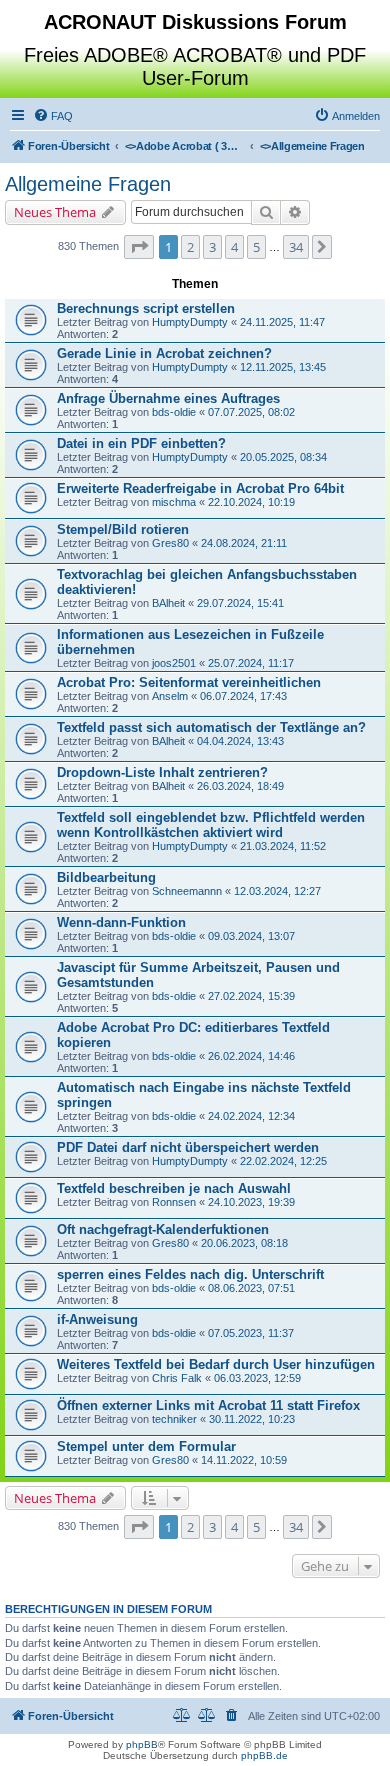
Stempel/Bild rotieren (123, 529)
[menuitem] (53, 116)
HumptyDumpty (190, 322)
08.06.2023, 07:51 (251, 1288)
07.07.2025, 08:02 (251, 412)
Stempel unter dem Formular (146, 1446)
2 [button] (190, 247)
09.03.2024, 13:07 (251, 936)
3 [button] (212, 247)
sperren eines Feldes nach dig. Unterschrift (190, 1274)
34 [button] (296, 247)
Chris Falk (177, 1378)
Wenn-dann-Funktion (121, 922)
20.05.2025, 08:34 (283, 457)
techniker (174, 1419)
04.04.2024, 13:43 (240, 741)
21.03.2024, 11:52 (283, 846)
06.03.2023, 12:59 (257, 1378)
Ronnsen (174, 1202)
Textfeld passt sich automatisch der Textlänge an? (211, 727)
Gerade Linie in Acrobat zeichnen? (164, 353)
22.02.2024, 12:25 (283, 1161)
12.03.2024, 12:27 (277, 891)
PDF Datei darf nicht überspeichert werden (188, 1147)
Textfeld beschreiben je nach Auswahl (174, 1188)
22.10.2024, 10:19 (251, 502)
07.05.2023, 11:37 (251, 1333)
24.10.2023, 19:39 (251, 1202)
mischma (174, 502)
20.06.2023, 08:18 (244, 1243)
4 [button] (234, 247)
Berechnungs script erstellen (146, 308)
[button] (139, 247)
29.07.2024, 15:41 (240, 603)
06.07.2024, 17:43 (243, 696)
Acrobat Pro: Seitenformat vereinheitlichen (189, 682)
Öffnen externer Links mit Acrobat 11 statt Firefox (208, 1405)
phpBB (142, 1744)
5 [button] (256, 247)
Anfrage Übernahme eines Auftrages (168, 398)
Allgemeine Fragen (88, 184)
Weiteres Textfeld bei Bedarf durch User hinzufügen (216, 1364)
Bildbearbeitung (106, 877)
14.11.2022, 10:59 (244, 1460)
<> (185, 146)
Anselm (170, 696)
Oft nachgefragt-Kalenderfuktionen (163, 1229)
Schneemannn (187, 891)
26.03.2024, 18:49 (240, 786)
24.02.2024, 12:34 (251, 1116)
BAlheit (168, 603)
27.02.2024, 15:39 (251, 996)
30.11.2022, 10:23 (252, 1419)
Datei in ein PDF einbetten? (141, 443)
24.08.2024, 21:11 (244, 543)
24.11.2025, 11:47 (282, 322)
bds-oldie (174, 412)
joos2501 (174, 663)
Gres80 (170, 543)
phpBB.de (264, 1755)
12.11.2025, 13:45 (283, 367)
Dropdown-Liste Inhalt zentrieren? (162, 772)
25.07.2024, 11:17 (251, 663)
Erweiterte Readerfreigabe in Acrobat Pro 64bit (200, 488)
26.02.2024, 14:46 (251, 1056)
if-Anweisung (97, 1319)
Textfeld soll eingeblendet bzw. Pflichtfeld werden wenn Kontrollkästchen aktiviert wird (211, 825)
